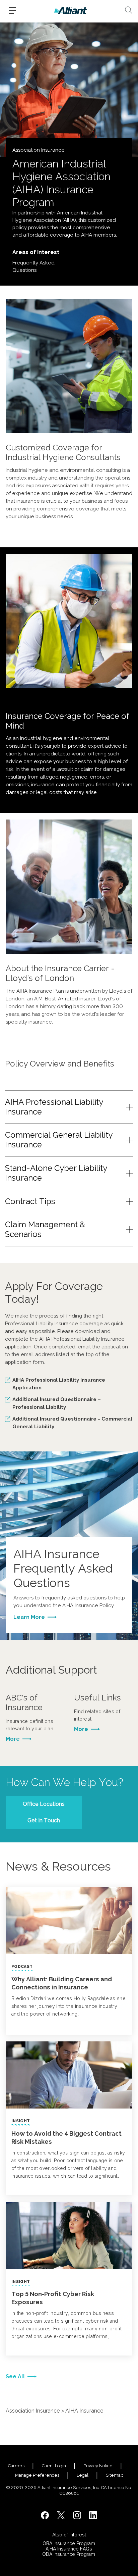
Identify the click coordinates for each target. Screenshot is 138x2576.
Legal (83, 2475)
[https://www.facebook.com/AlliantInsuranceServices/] (45, 2515)
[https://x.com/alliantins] (61, 2515)
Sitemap (115, 2475)
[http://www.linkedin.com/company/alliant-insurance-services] (93, 2515)
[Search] (129, 10)
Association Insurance (33, 2411)
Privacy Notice (98, 2466)
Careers (16, 2466)
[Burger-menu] (12, 10)
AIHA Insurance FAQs (69, 2549)
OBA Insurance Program (69, 2543)
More (13, 1739)
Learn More (29, 1617)
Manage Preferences (37, 2475)
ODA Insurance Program (69, 2554)
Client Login (54, 2466)
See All (15, 2376)
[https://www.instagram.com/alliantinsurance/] (77, 2515)
